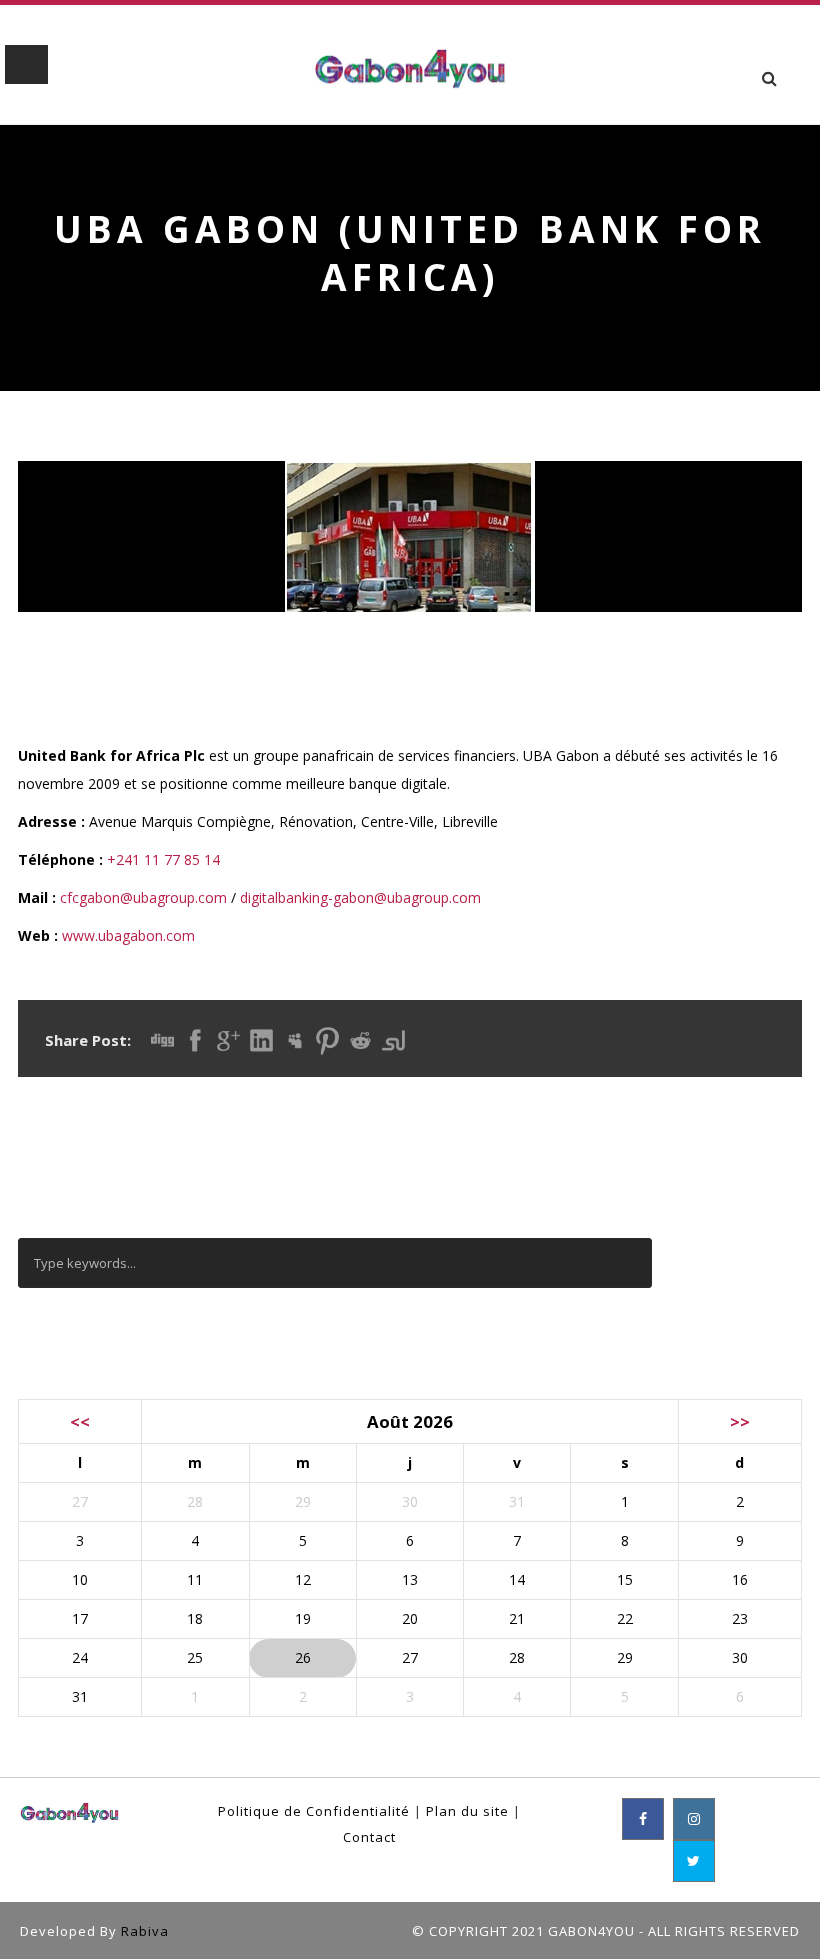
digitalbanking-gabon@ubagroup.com (360, 897)
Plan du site (467, 1811)
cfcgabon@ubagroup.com (143, 897)
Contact (369, 1837)
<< (80, 1421)
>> (740, 1421)
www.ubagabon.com (128, 935)
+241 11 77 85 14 (163, 859)
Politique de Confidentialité (314, 1811)
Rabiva (145, 1931)
